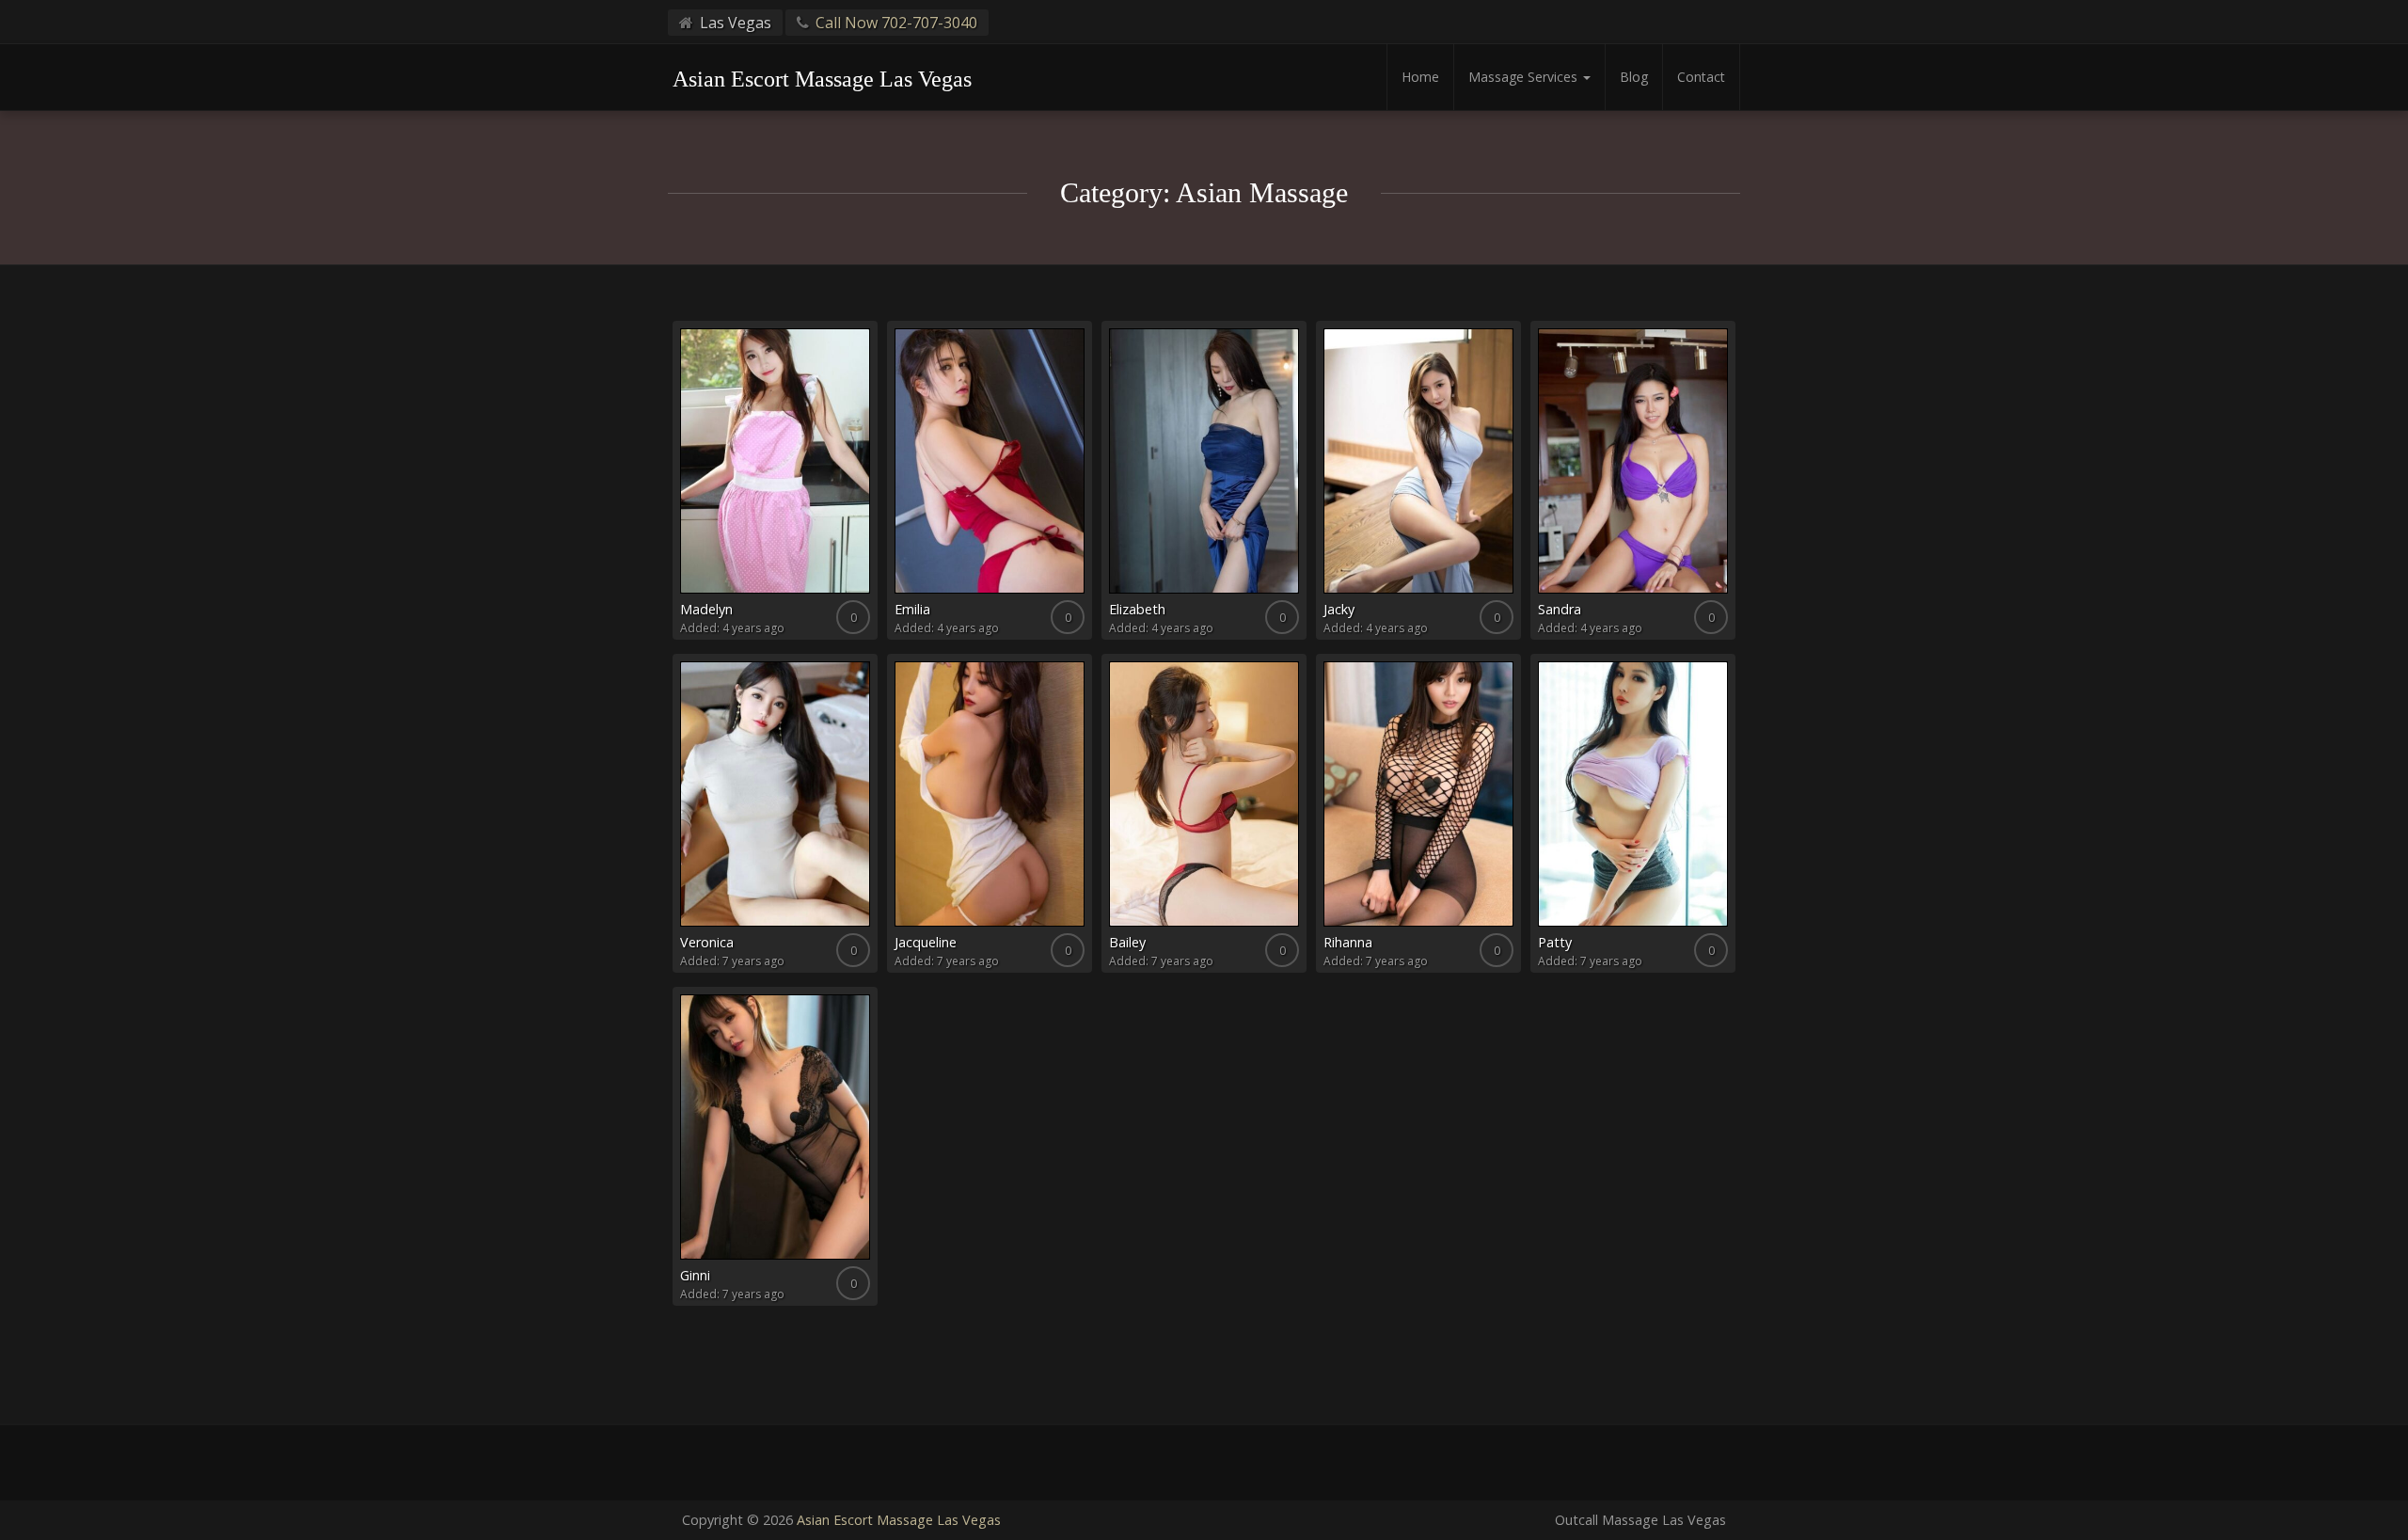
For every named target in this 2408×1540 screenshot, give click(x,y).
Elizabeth (1137, 609)
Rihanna (1348, 942)
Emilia (912, 609)
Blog (1634, 77)
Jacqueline (926, 942)
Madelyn (706, 609)
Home (1420, 77)
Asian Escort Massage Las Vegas (899, 1520)
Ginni (695, 1275)
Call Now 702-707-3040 (896, 23)
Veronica (707, 942)
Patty (1555, 942)
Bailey (1127, 942)
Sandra (1560, 609)
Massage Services (1525, 77)
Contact (1701, 77)
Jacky (1339, 609)
